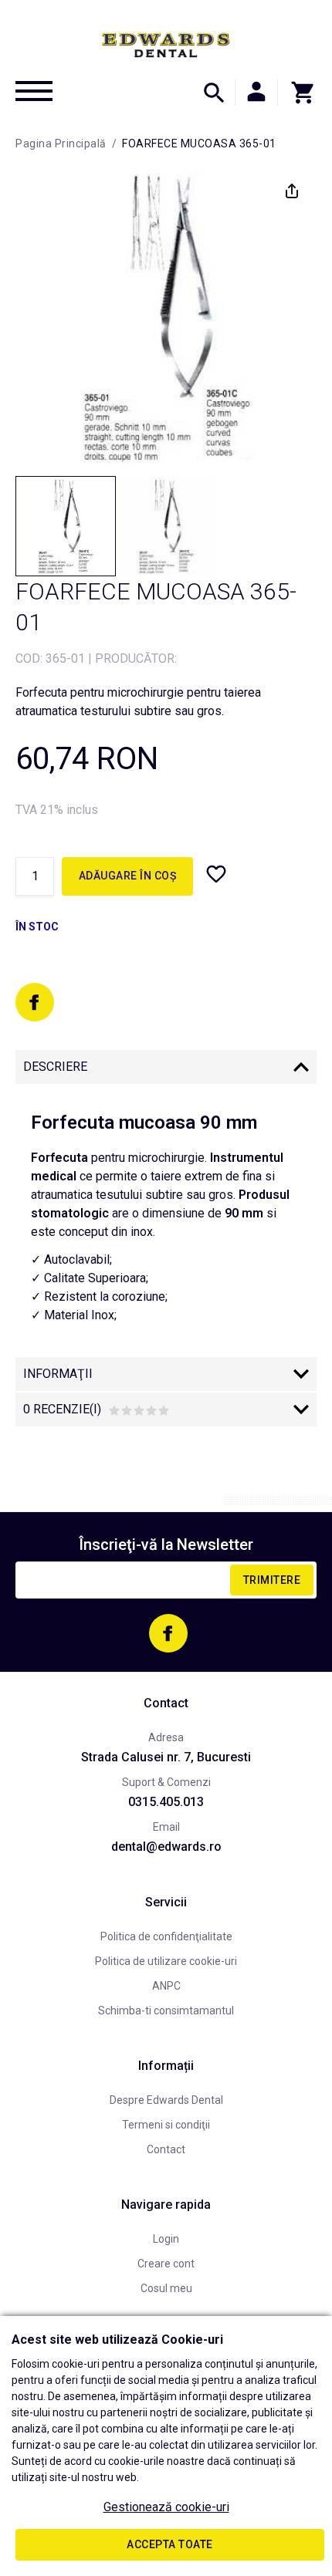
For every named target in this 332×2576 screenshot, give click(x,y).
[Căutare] (214, 93)
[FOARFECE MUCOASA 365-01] (66, 526)
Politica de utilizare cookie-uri (166, 1961)
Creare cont (166, 2264)
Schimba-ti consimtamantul (166, 2010)
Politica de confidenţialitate (166, 1936)
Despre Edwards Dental (166, 2100)
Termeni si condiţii (166, 2125)
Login (166, 2239)
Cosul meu (166, 2288)
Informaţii (58, 1374)
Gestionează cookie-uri (166, 2507)
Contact (166, 2149)
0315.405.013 (166, 1802)
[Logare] (256, 93)
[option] (166, 317)
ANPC (166, 1986)
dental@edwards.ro (166, 1847)
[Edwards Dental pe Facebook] (35, 1002)
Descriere (55, 1067)
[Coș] (297, 93)
